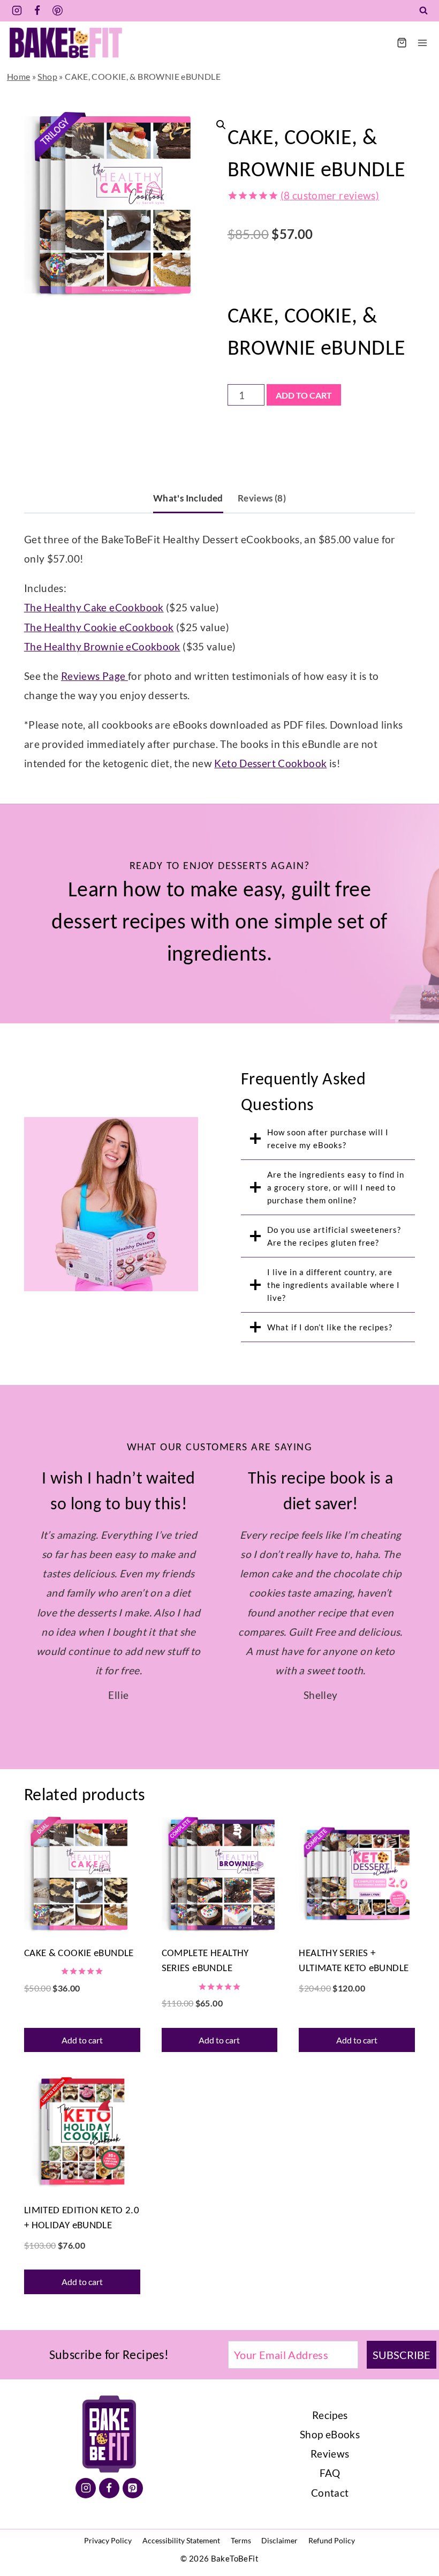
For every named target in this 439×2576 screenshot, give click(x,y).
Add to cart (304, 395)
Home (19, 76)
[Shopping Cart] (402, 43)
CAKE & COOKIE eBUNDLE (79, 2068)
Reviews (330, 2569)
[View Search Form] (423, 11)
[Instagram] (17, 11)
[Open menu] (422, 43)
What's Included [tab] (188, 498)
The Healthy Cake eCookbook (94, 607)
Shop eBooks (330, 2550)
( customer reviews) (330, 195)
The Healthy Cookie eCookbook (99, 627)
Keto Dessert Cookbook (270, 763)
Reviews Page (94, 676)
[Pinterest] (58, 11)
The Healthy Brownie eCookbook (102, 646)
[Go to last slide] (16, 1605)
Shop (47, 76)
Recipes (330, 2531)
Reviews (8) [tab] (262, 498)
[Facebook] (37, 11)
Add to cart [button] (82, 2156)
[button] (218, 122)
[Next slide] (423, 1605)
